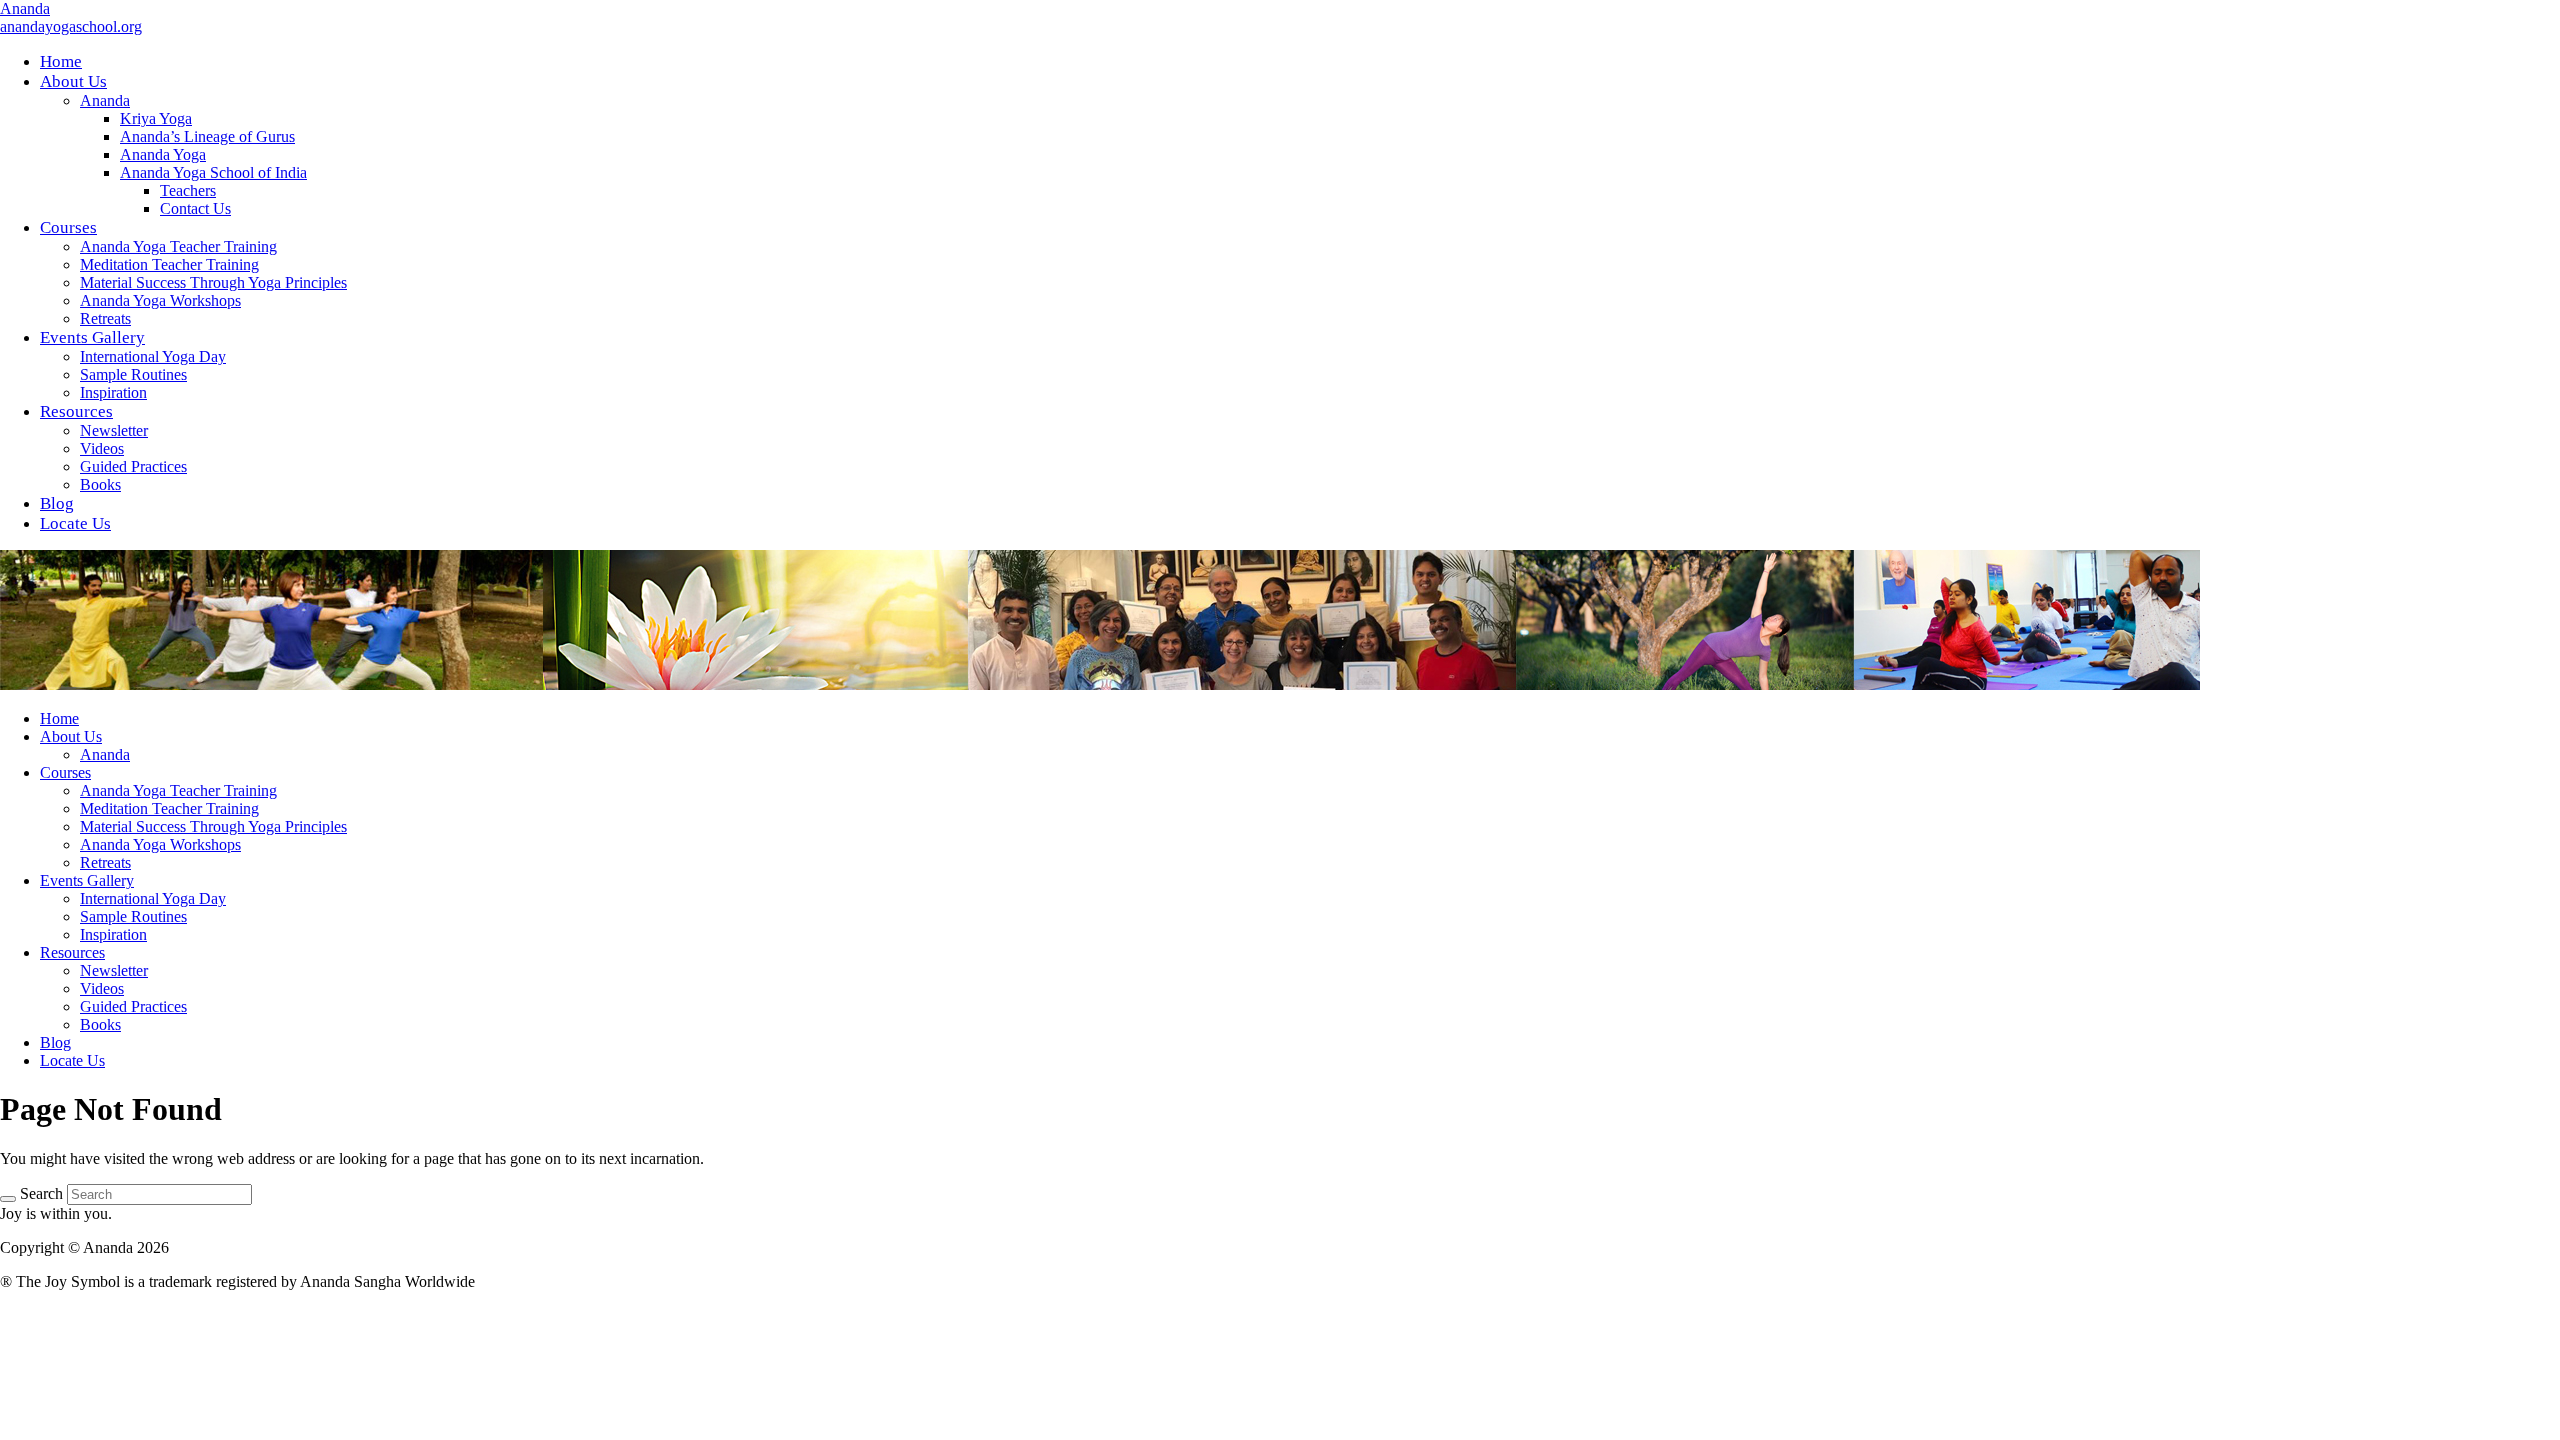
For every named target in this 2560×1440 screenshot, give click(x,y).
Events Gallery (87, 880)
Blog (55, 1042)
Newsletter (114, 970)
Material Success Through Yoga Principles (213, 826)
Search (41, 1193)
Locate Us (72, 1060)
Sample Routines (133, 916)
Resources (72, 952)
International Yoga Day (153, 898)
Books (100, 1024)
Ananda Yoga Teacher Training (178, 790)
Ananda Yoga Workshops (160, 844)
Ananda (25, 8)
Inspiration (113, 934)
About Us (71, 736)
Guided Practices (133, 1006)
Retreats (105, 862)
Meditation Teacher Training (169, 808)
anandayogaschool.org (71, 26)
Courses (65, 772)
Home (59, 718)
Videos (102, 988)
